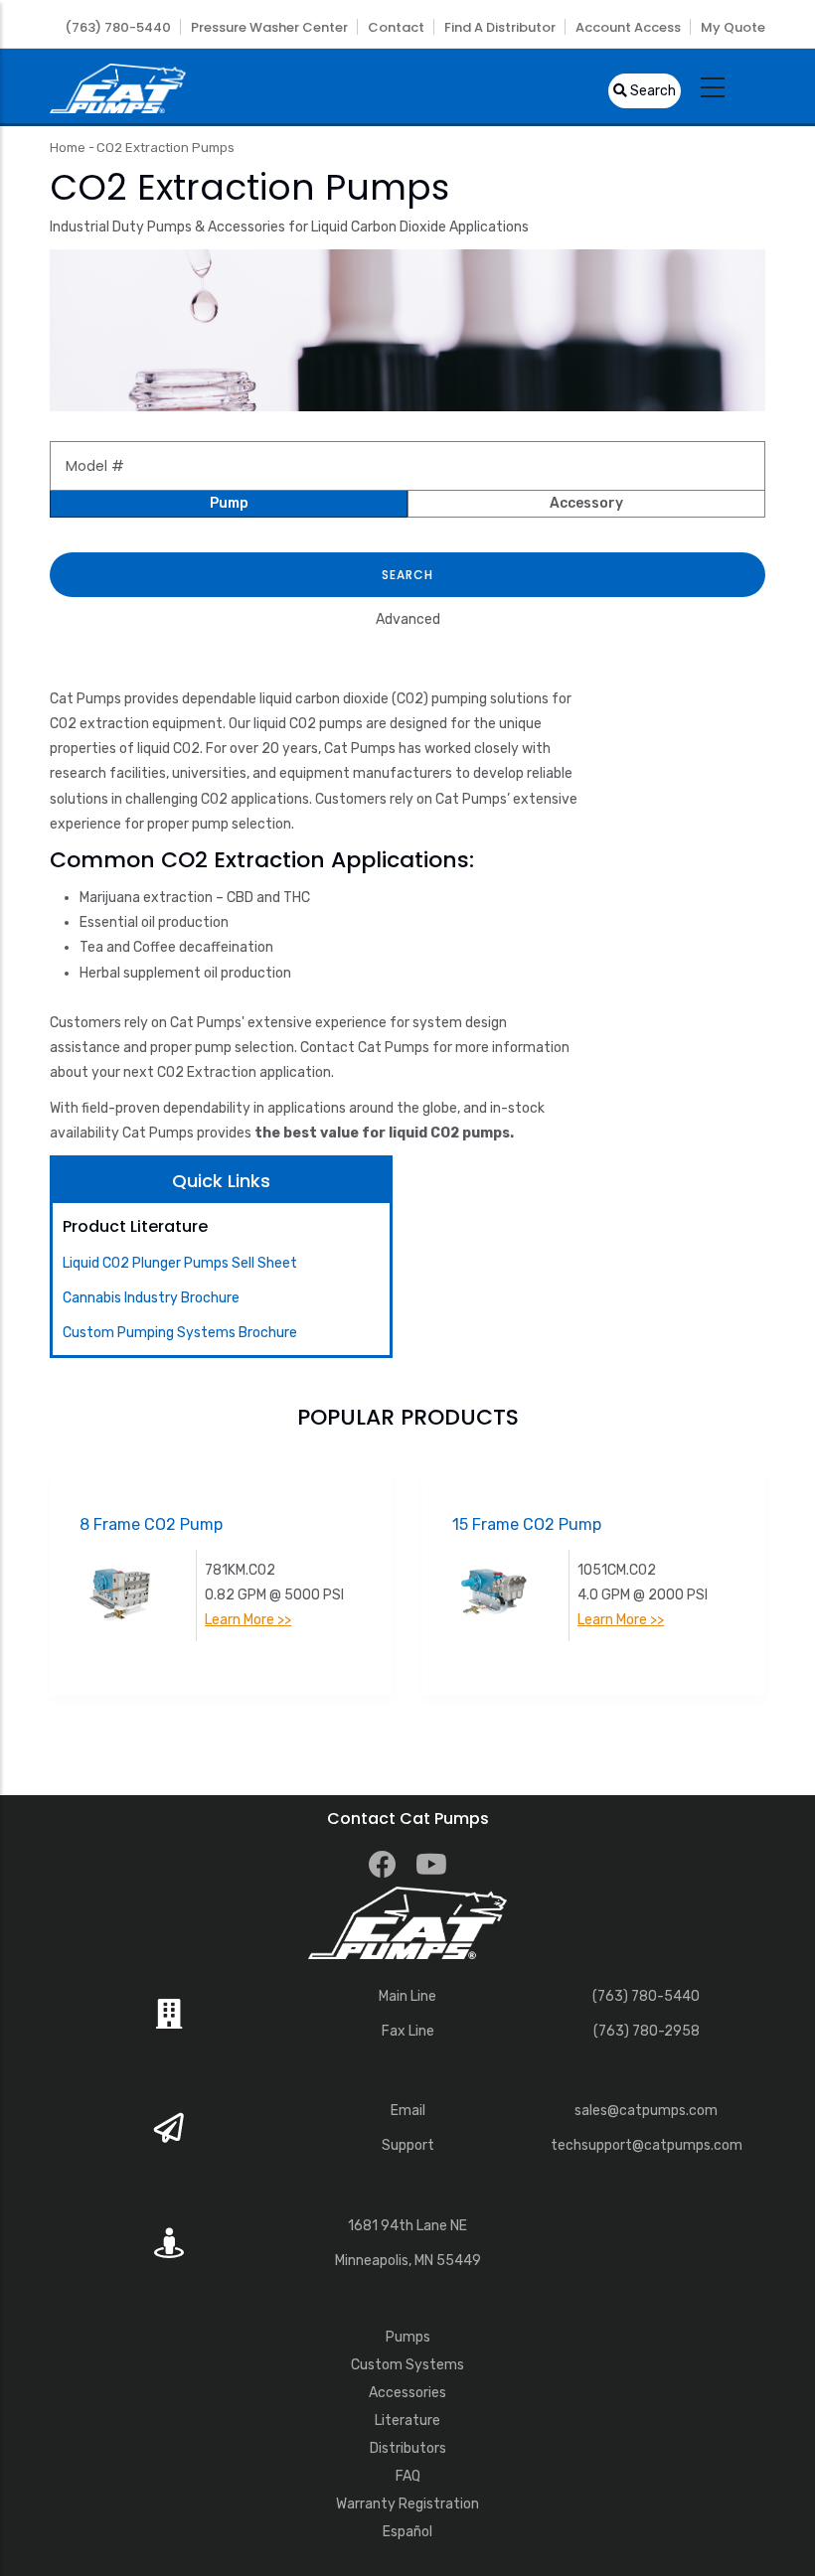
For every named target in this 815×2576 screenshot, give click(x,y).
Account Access (628, 27)
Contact (396, 27)
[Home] (118, 86)
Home (68, 148)
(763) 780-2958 (647, 2031)
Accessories (407, 2393)
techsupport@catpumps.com (647, 2145)
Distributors (408, 2448)
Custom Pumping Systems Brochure (180, 1333)
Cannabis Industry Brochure (151, 1298)
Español (407, 2532)
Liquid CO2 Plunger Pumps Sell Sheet (180, 1263)
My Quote (733, 27)
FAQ (408, 2476)
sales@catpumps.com (646, 2111)
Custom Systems (407, 2365)
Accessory (586, 503)
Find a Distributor (500, 27)
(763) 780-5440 (118, 27)
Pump (229, 503)
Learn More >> (110, 1620)
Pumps (408, 2337)
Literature (407, 2421)
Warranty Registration (407, 2504)
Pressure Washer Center (269, 27)
